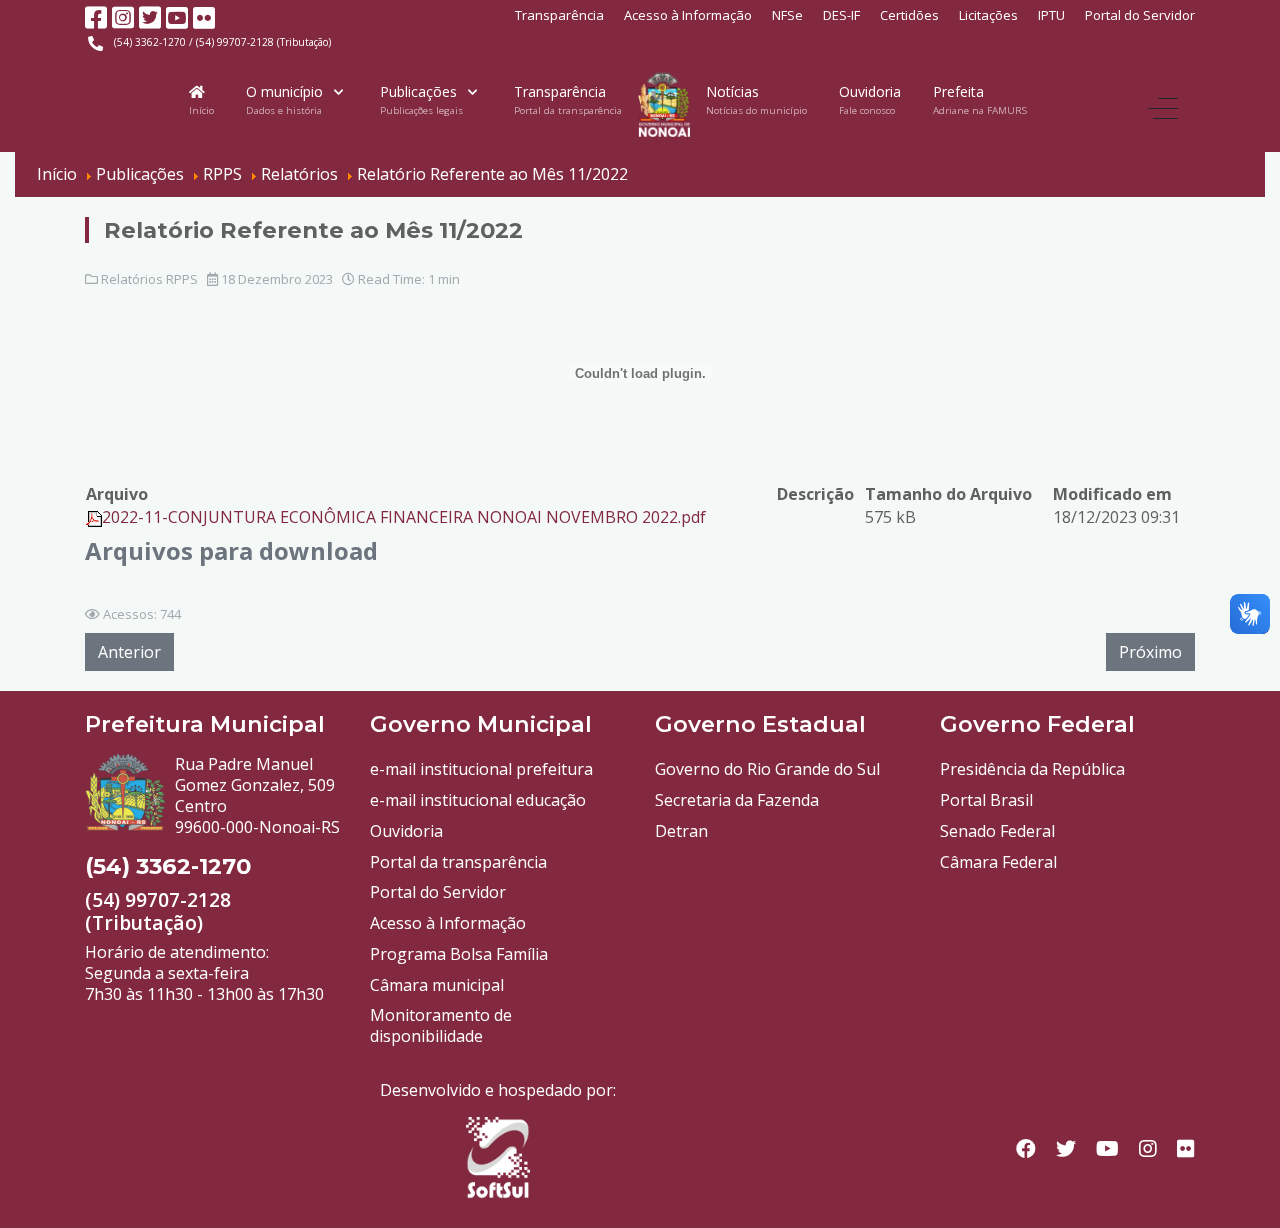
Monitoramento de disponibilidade (441, 1025)
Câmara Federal (998, 862)
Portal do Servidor (1140, 15)
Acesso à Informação (688, 15)
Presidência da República (1032, 769)
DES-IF (841, 15)
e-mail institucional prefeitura (481, 769)
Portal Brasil (986, 800)
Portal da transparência (458, 862)
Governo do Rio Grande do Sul (767, 769)
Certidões (909, 15)
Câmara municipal (437, 985)
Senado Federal (997, 831)
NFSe (787, 15)
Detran (681, 831)
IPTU (1051, 15)
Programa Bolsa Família (459, 954)
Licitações (988, 15)
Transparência (559, 15)
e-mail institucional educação (478, 800)
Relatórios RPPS (149, 279)
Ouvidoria (406, 831)
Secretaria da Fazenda (737, 800)
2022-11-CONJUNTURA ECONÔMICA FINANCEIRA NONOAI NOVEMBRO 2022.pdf (404, 517)
